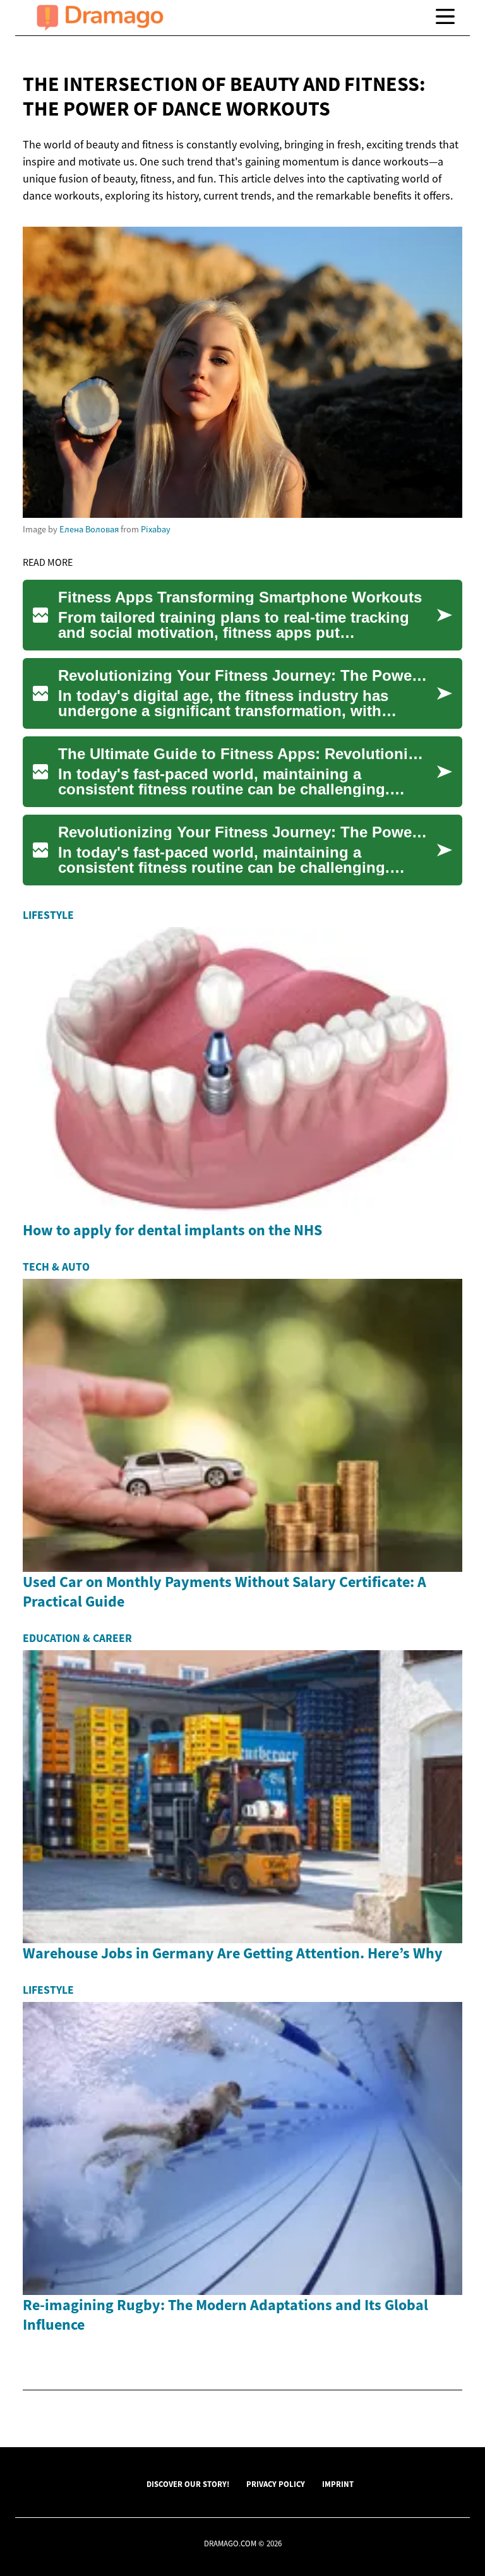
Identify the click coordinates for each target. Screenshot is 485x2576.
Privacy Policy (276, 2484)
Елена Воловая (89, 529)
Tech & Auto (56, 1267)
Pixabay (156, 529)
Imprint (338, 2484)
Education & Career (77, 1638)
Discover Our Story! (188, 2484)
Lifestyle (48, 915)
